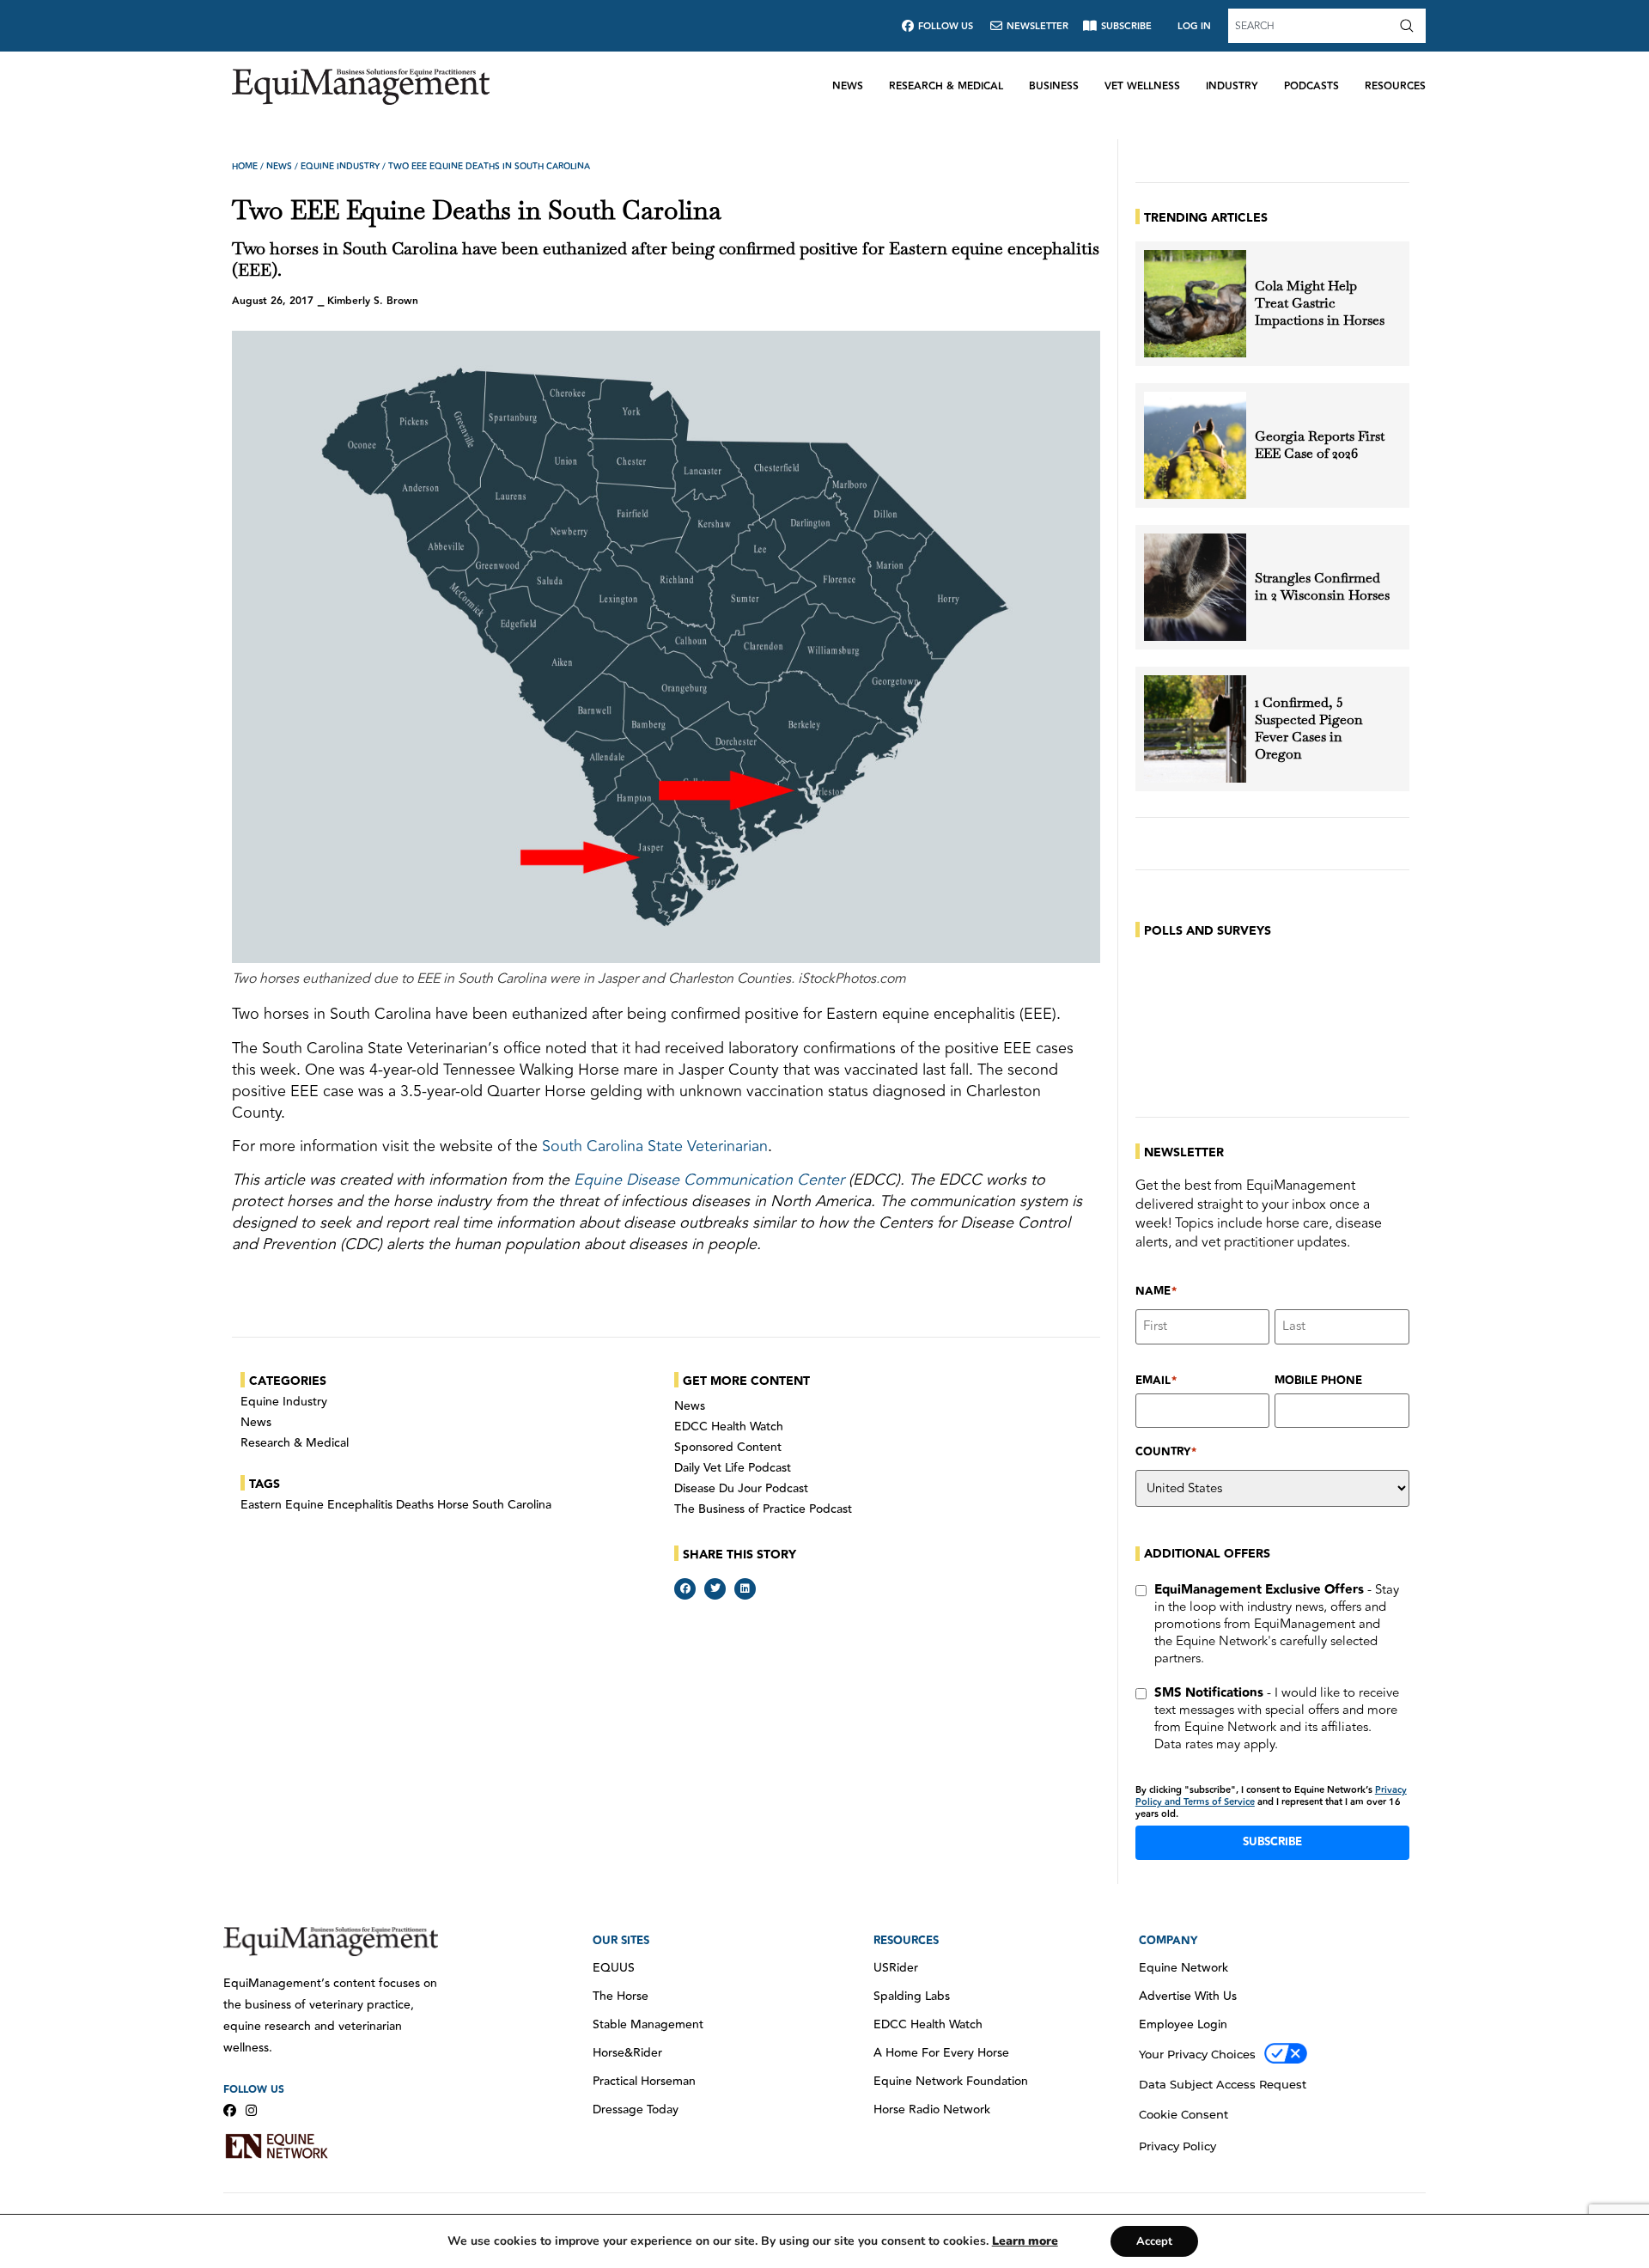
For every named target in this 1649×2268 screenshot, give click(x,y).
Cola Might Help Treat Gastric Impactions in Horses (1320, 303)
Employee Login (1183, 2025)
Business (1054, 86)
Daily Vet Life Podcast (733, 1468)
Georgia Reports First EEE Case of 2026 (1320, 445)
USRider (896, 1968)
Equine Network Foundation (951, 2082)
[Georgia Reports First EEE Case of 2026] (1195, 445)
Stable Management (648, 2025)
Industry (1232, 86)
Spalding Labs (912, 1997)
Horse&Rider (627, 2053)
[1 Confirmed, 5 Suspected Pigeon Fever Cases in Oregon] (1195, 729)
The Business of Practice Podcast (763, 1509)
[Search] (1410, 26)
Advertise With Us (1188, 1997)
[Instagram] (251, 2110)
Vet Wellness (1142, 86)
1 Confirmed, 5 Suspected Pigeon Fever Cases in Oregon (1309, 729)
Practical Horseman (644, 2082)
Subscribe (1272, 1842)
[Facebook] (230, 2110)
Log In (1194, 26)
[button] (685, 1589)
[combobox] (1311, 26)
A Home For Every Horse (941, 2053)
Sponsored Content (728, 1448)
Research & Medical (946, 86)
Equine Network (1184, 1968)
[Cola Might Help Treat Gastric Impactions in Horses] (1195, 304)
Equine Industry (340, 167)
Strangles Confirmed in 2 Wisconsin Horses (1322, 587)
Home (245, 167)
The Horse (621, 1997)
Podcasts (1311, 86)
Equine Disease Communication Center (709, 1180)
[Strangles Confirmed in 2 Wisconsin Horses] (1195, 587)
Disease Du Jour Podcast (741, 1489)
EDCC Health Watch (729, 1427)
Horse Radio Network (932, 2110)
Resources (1395, 86)
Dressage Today (636, 2110)
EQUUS (614, 1968)
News (848, 86)
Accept (1154, 2241)
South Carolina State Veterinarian (655, 1146)
